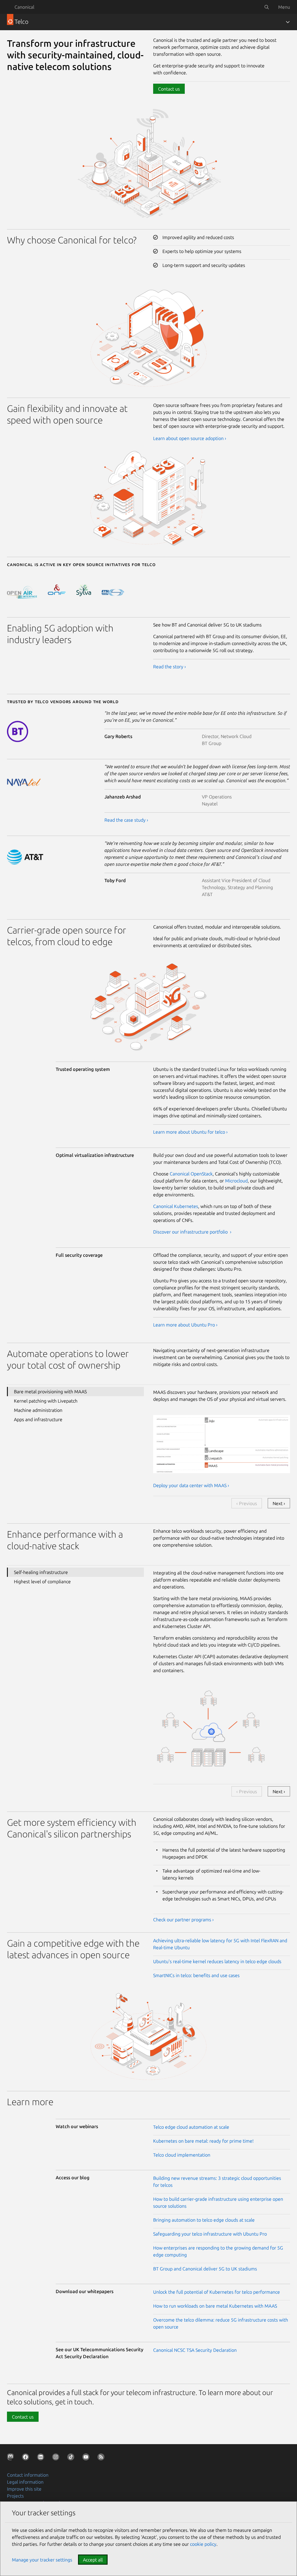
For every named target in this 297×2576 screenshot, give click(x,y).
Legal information (25, 2482)
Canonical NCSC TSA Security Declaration (195, 2350)
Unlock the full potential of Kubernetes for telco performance (217, 2292)
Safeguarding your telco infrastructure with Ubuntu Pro (210, 2234)
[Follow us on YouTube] (87, 2458)
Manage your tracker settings (42, 2560)
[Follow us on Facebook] (27, 2458)
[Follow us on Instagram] (57, 2458)
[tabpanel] (222, 1438)
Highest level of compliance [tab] (42, 1581)
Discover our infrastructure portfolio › (192, 1232)
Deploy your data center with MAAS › (191, 1485)
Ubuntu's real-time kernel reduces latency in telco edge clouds (217, 1961)
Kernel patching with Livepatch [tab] (46, 1401)
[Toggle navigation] (288, 22)
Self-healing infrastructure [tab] (41, 1572)
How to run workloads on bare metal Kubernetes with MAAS (215, 2306)
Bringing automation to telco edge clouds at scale (204, 2220)
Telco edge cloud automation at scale (191, 2127)
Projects (15, 2496)
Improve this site (24, 2489)
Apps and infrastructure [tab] (38, 1419)
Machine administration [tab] (38, 1410)
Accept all (93, 2560)
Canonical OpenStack (191, 1174)
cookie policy (203, 2544)
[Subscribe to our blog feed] (102, 2458)
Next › (279, 1503)
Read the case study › (126, 820)
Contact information (28, 2475)
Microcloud (236, 1181)
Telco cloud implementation (182, 2155)
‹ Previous (247, 1503)
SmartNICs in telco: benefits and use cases (196, 1975)
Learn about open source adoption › (190, 438)
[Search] (267, 7)
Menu (284, 7)
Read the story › (170, 667)
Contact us (169, 89)
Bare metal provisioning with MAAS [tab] (50, 1392)
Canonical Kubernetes (176, 1206)
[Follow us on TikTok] (72, 2458)
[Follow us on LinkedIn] (42, 2458)
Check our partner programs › (183, 1920)
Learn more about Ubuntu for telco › (190, 1132)
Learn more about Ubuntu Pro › (185, 1325)
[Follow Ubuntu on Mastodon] (12, 2458)
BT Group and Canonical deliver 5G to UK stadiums (205, 2269)
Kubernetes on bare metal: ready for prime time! (203, 2141)
